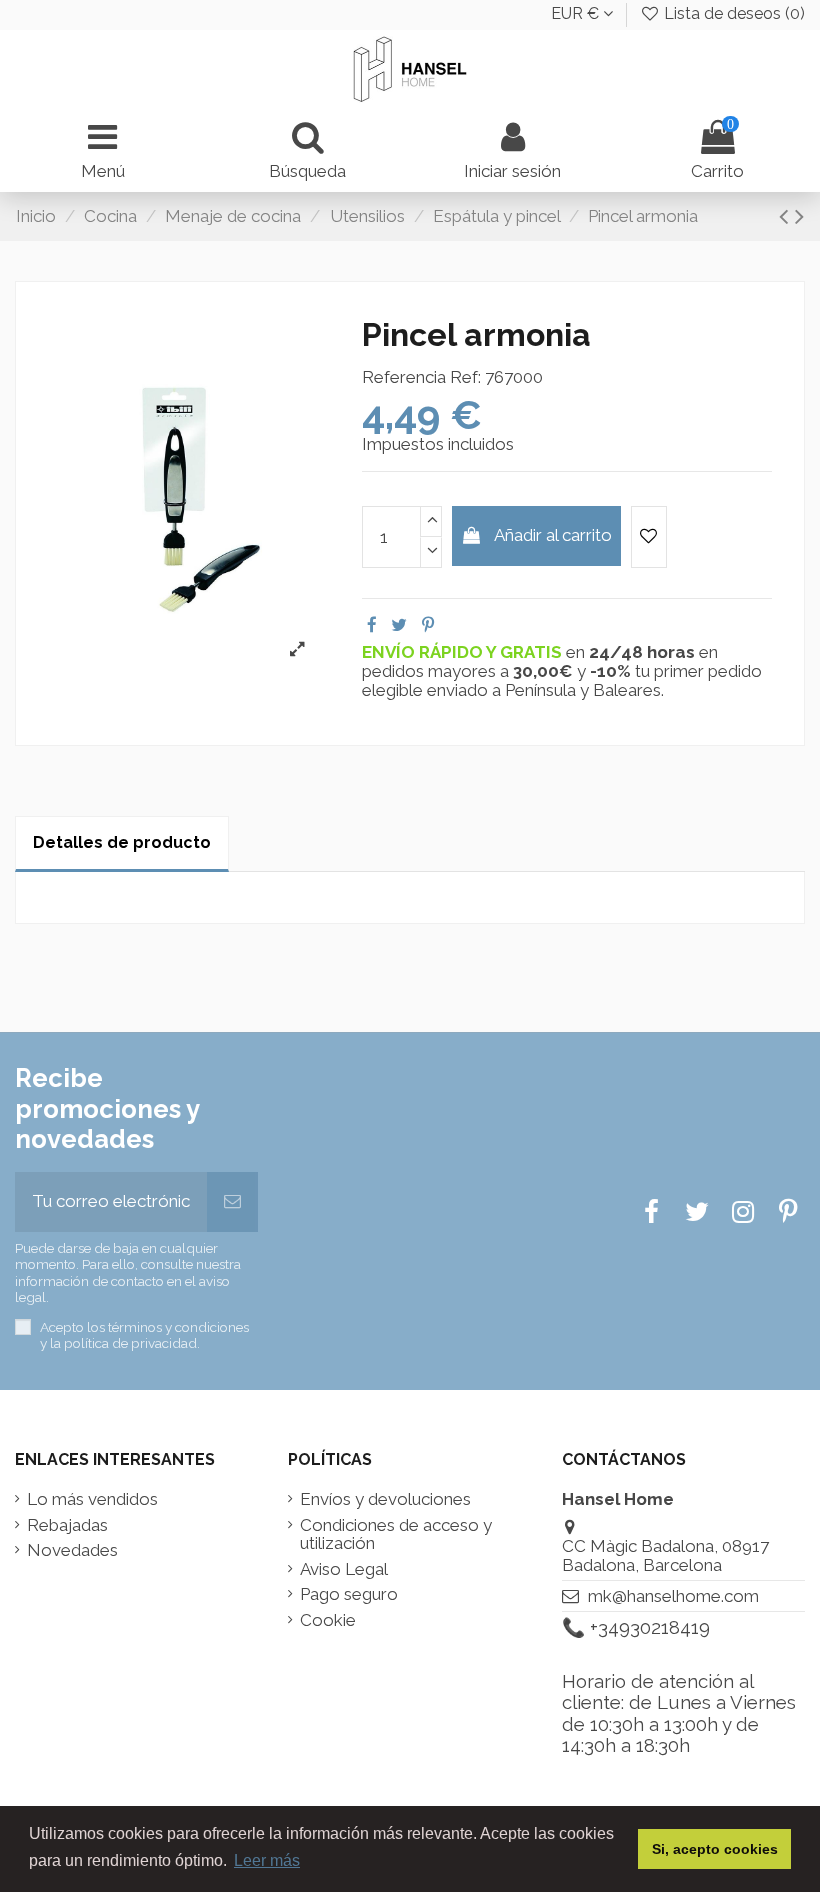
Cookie (328, 1620)
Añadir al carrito (553, 535)
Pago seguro (349, 1594)
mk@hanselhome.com (673, 1596)
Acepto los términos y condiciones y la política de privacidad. (144, 1335)
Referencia (404, 377)
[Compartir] (372, 625)
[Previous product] (787, 216)
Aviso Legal (344, 1569)
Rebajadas (67, 1525)
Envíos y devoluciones (385, 1499)
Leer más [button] (267, 1860)
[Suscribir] (232, 1202)
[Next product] (799, 216)
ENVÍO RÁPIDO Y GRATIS (464, 652)
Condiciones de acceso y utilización (396, 1534)
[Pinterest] (428, 625)
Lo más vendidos (92, 1499)
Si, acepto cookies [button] (715, 1849)
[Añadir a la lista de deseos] (649, 537)
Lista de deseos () (732, 13)
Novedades (72, 1550)
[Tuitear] (399, 625)
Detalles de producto (122, 842)
